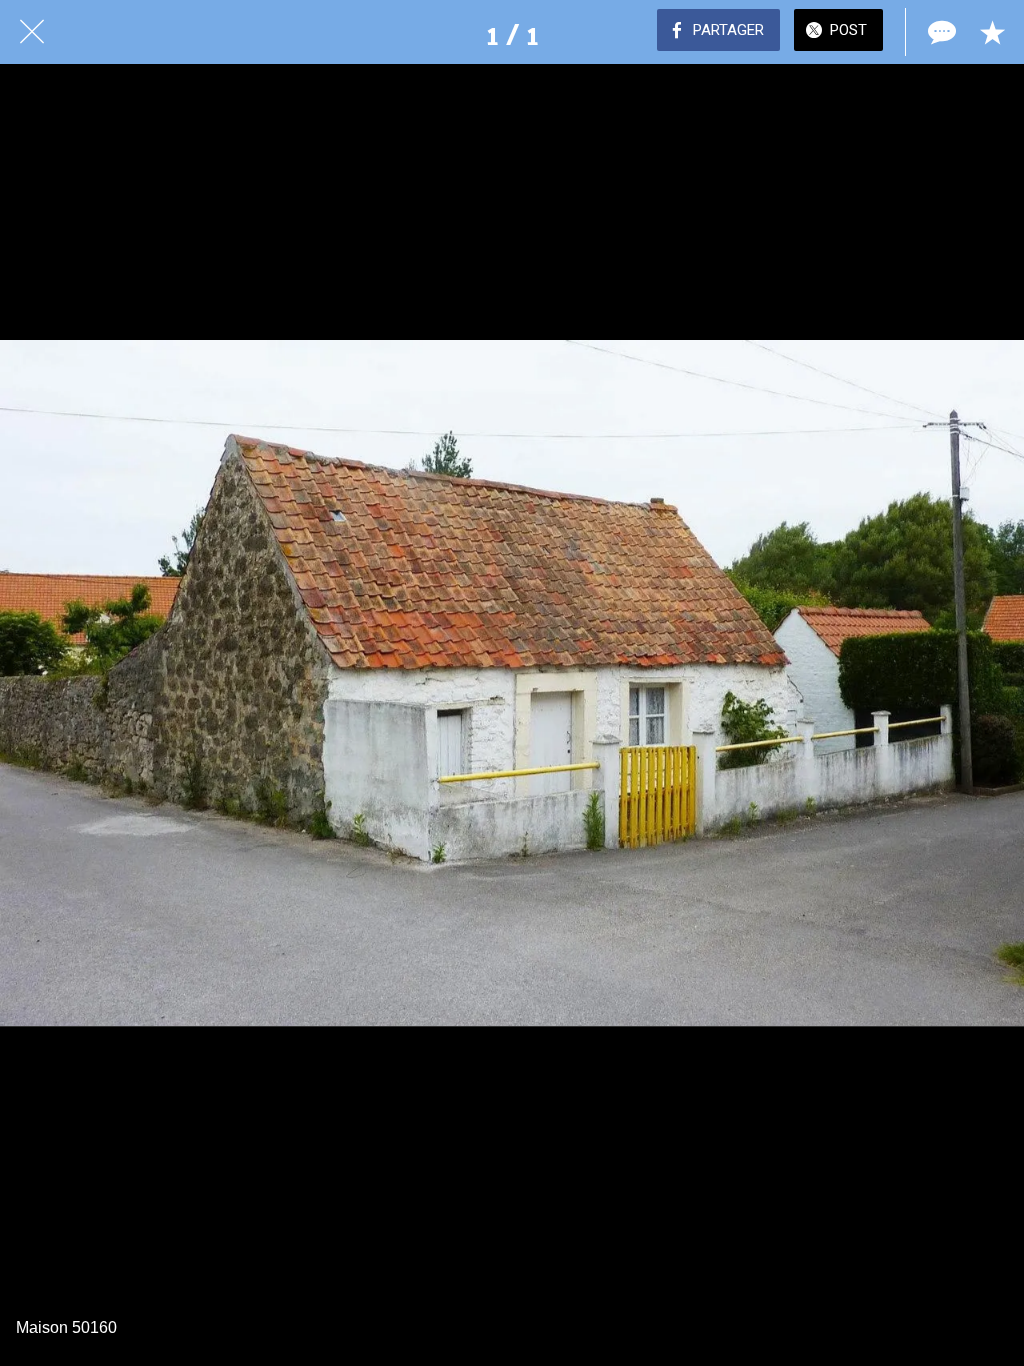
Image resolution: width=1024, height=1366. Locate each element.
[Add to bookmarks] (992, 32)
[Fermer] (32, 32)
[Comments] (940, 32)
